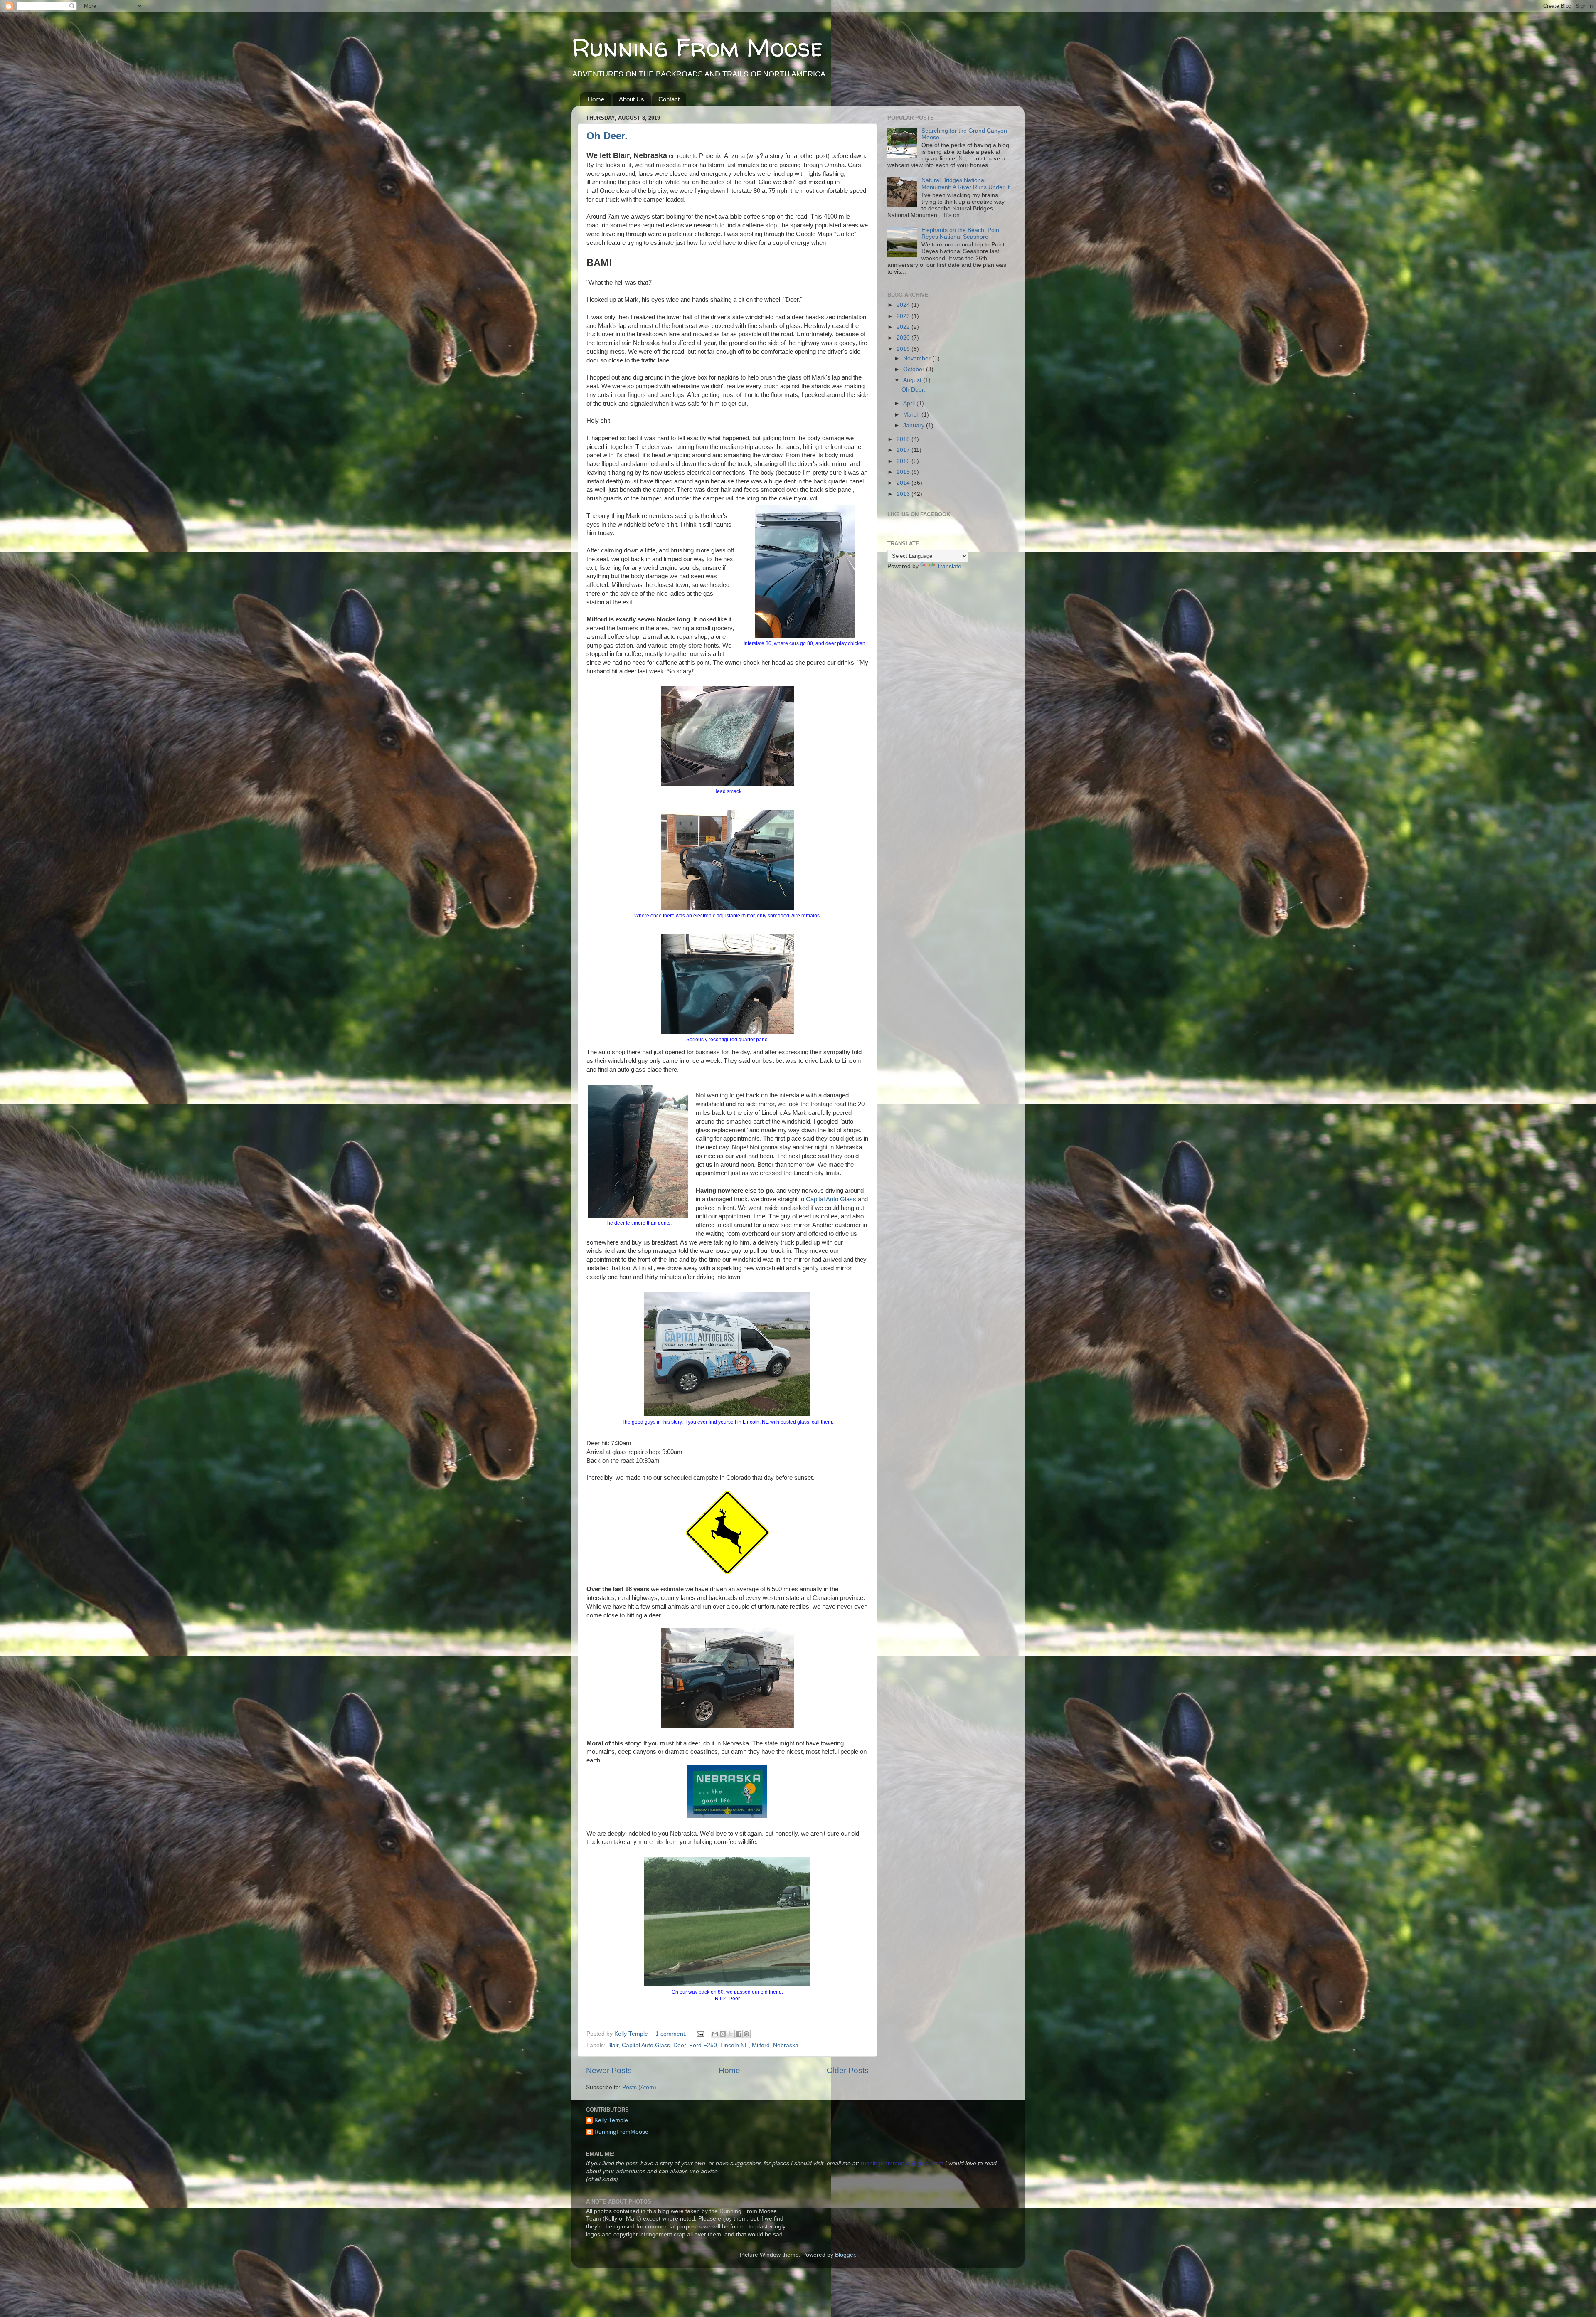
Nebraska (786, 2045)
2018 (904, 439)
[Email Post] (700, 2034)
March (912, 415)
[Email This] (715, 2034)
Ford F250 (703, 2045)
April (910, 403)
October (915, 369)
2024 (904, 305)
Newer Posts (609, 2070)
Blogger (845, 2255)
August (913, 380)
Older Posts (848, 2070)
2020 (904, 338)
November (918, 359)
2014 (904, 483)
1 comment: (672, 2034)
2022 (904, 327)
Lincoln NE (734, 2045)
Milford (761, 2045)
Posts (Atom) (639, 2087)
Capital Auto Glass (831, 1199)
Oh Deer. (607, 136)
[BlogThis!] (723, 2034)
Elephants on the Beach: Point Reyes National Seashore (961, 233)
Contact (669, 99)
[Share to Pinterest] (746, 2034)
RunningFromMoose (621, 2132)
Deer (680, 2045)
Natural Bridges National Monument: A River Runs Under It (965, 184)
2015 (904, 472)
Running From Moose (697, 47)
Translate (949, 566)
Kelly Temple (611, 2120)
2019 (904, 349)
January (915, 425)
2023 (904, 316)
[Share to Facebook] (739, 2034)
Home (596, 99)
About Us (632, 99)
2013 (904, 494)
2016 (904, 461)
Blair (613, 2045)
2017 (904, 450)
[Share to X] (731, 2034)
